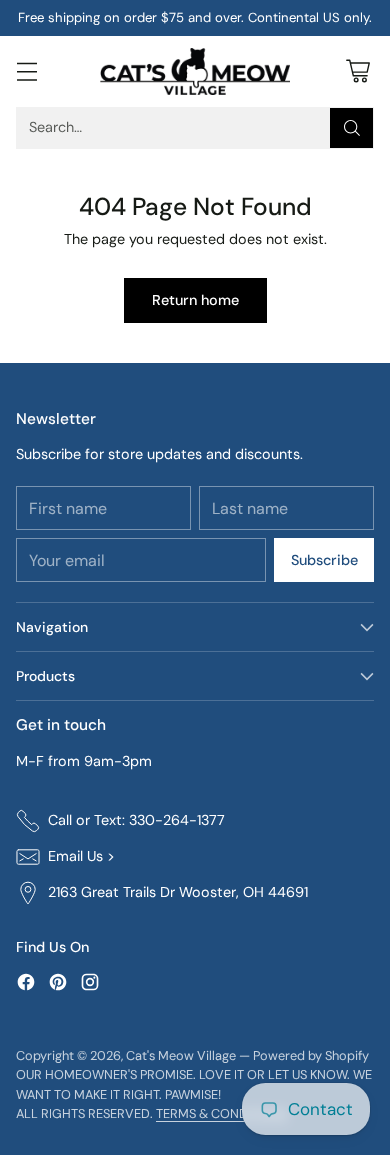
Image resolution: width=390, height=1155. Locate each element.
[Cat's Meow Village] (195, 71)
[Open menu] (26, 71)
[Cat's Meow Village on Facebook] (26, 985)
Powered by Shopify (311, 1055)
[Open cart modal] (357, 71)
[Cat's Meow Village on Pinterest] (58, 985)
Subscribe (324, 560)
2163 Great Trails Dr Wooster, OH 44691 (178, 892)
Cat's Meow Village (181, 1055)
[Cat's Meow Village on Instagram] (90, 985)
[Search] (352, 128)
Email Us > (81, 856)
